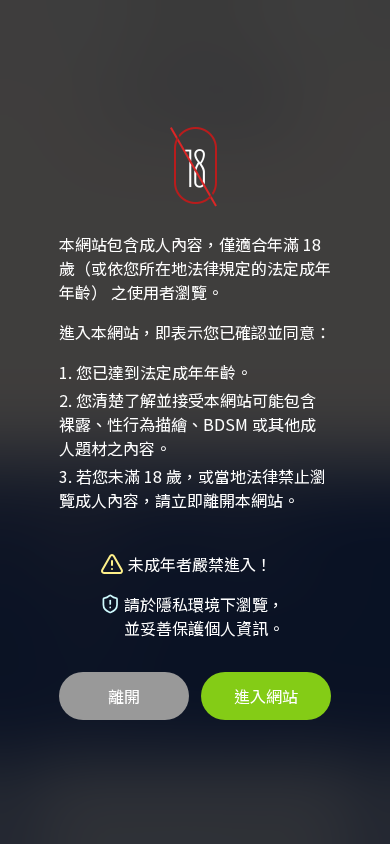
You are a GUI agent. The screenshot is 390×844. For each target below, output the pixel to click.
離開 (124, 696)
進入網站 (266, 696)
